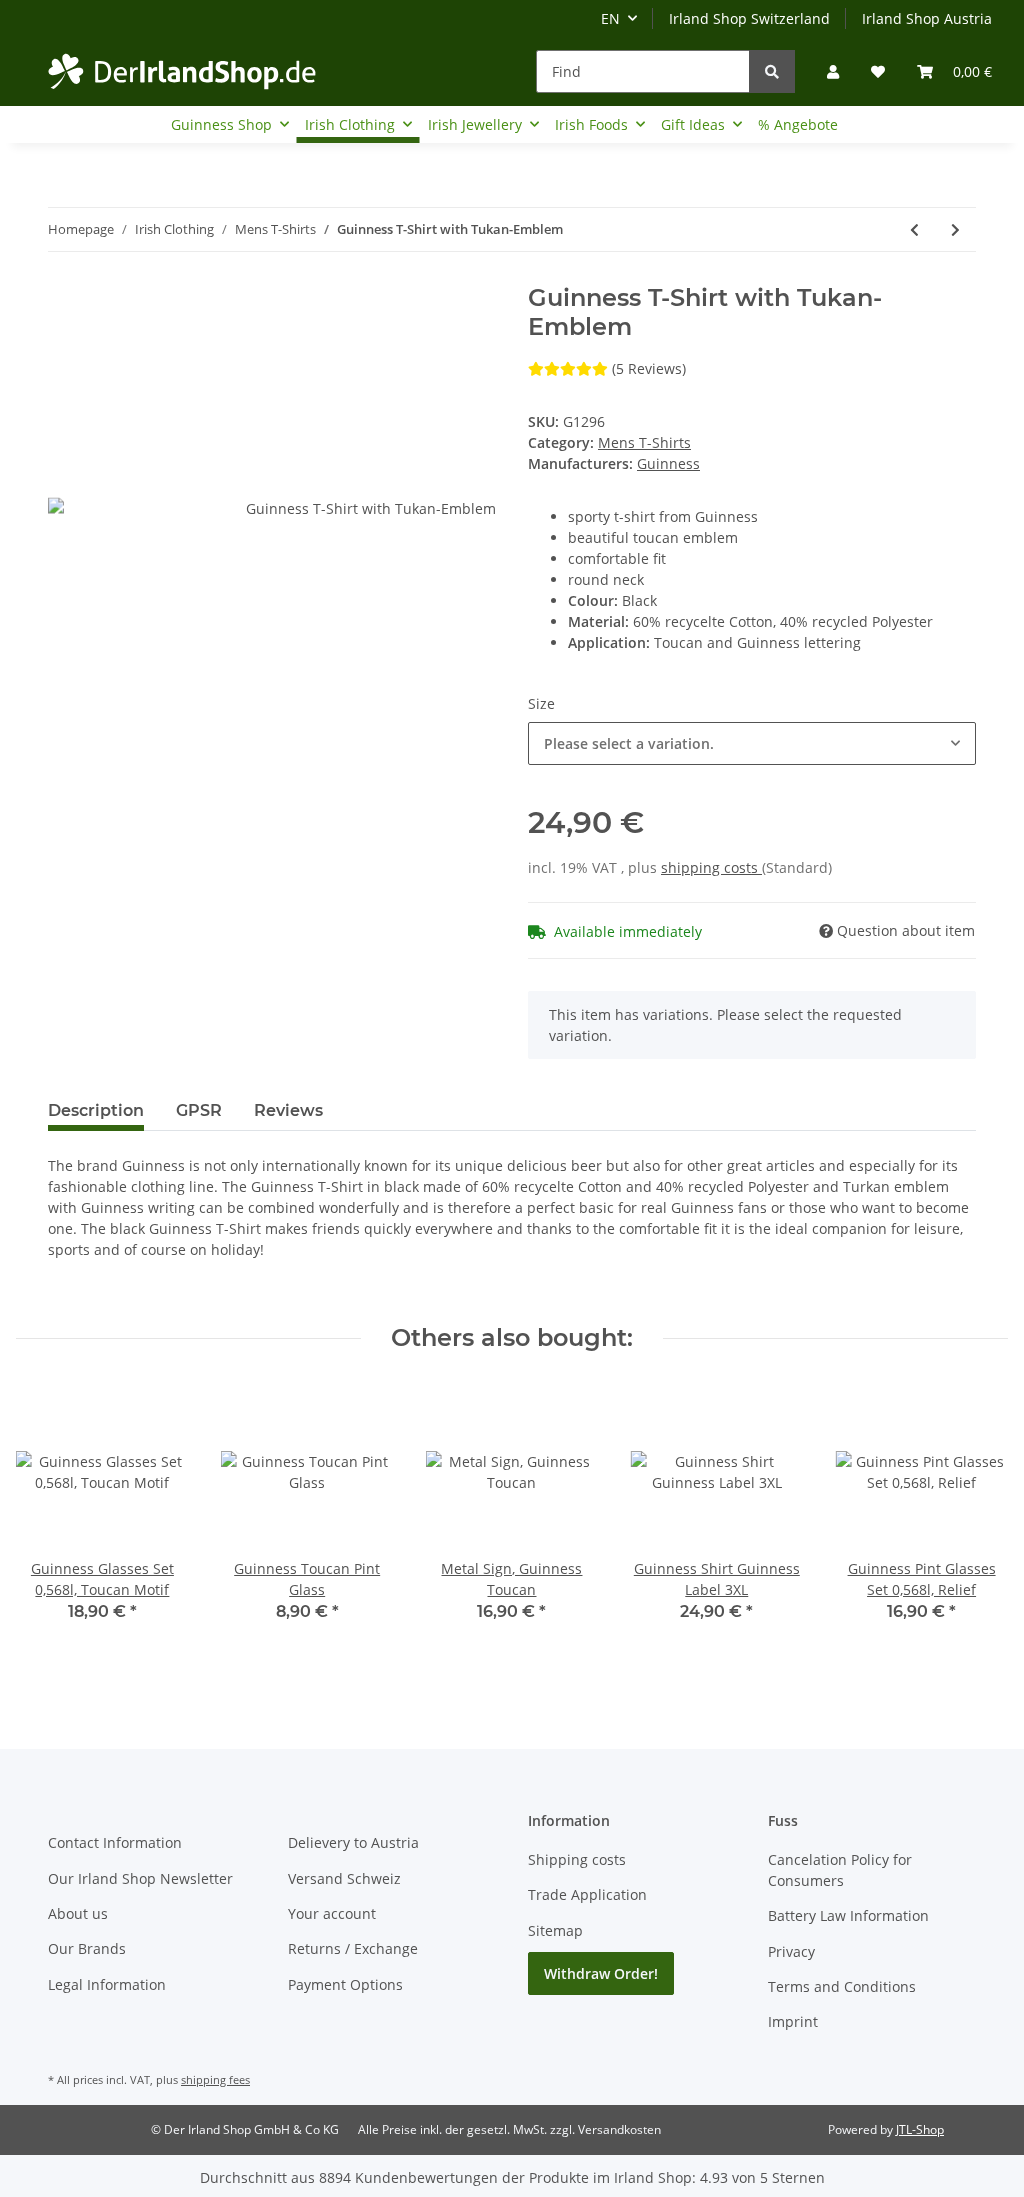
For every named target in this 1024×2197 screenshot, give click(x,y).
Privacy (791, 1951)
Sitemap (555, 1930)
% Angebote (798, 124)
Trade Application (587, 1894)
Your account (332, 1913)
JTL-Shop (920, 2129)
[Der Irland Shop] (182, 71)
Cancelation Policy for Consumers (840, 1870)
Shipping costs (577, 1859)
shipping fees (215, 2079)
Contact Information (115, 1842)
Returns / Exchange (353, 1948)
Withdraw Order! (601, 1973)
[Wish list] (878, 71)
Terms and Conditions (842, 1986)
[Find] (772, 71)
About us (78, 1913)
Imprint (793, 2021)
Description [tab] (96, 1110)
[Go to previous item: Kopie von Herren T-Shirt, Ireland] (914, 229)
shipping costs (711, 867)
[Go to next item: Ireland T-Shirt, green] (955, 229)
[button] (833, 71)
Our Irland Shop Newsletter (140, 1878)
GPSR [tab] (199, 1110)
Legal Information (107, 1984)
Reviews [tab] (288, 1110)
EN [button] (610, 18)
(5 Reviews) (649, 368)
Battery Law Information (848, 1915)
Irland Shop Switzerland (749, 18)
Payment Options (345, 1984)
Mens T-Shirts (644, 442)
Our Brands (87, 1948)
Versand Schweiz (344, 1878)
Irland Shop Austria (927, 18)
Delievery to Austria (353, 1842)
